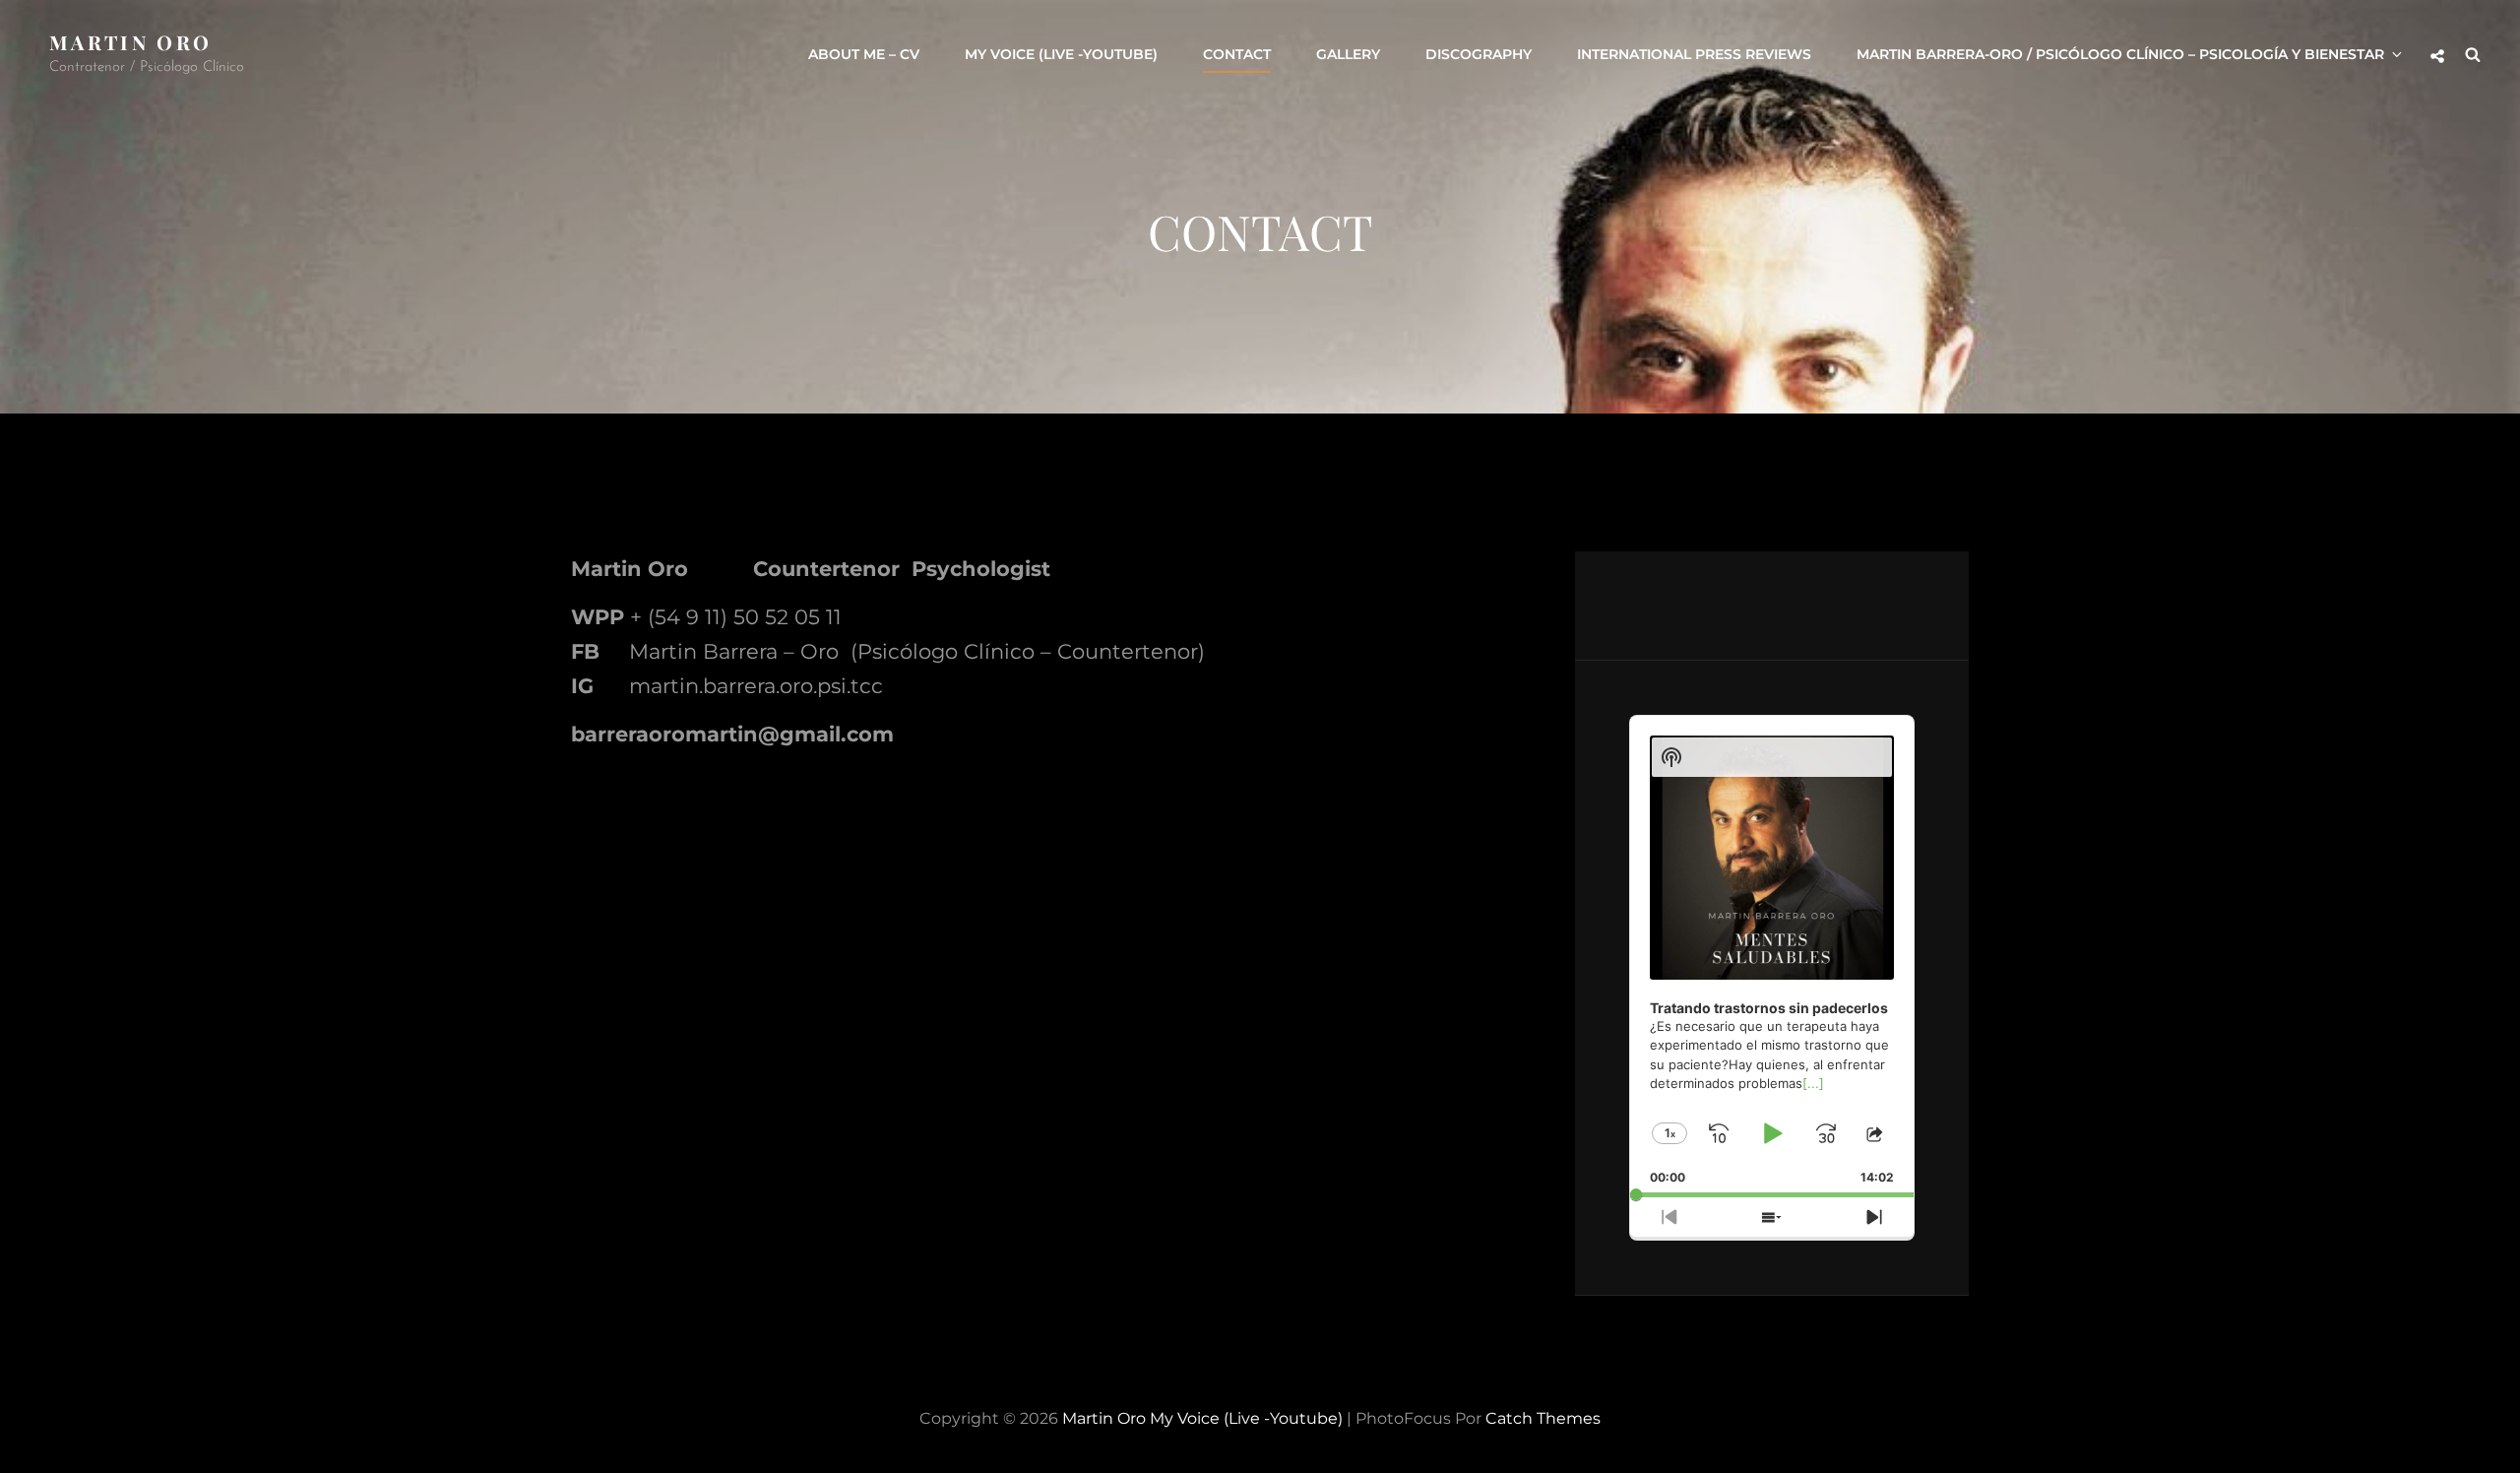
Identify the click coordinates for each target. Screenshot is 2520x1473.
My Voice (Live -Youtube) (1061, 54)
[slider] (1772, 1195)
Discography (1479, 54)
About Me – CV (864, 54)
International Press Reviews (1694, 54)
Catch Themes (1543, 1418)
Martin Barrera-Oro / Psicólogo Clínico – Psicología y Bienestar (2120, 54)
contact (1237, 54)
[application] (1772, 957)
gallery (1348, 54)
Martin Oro (130, 42)
